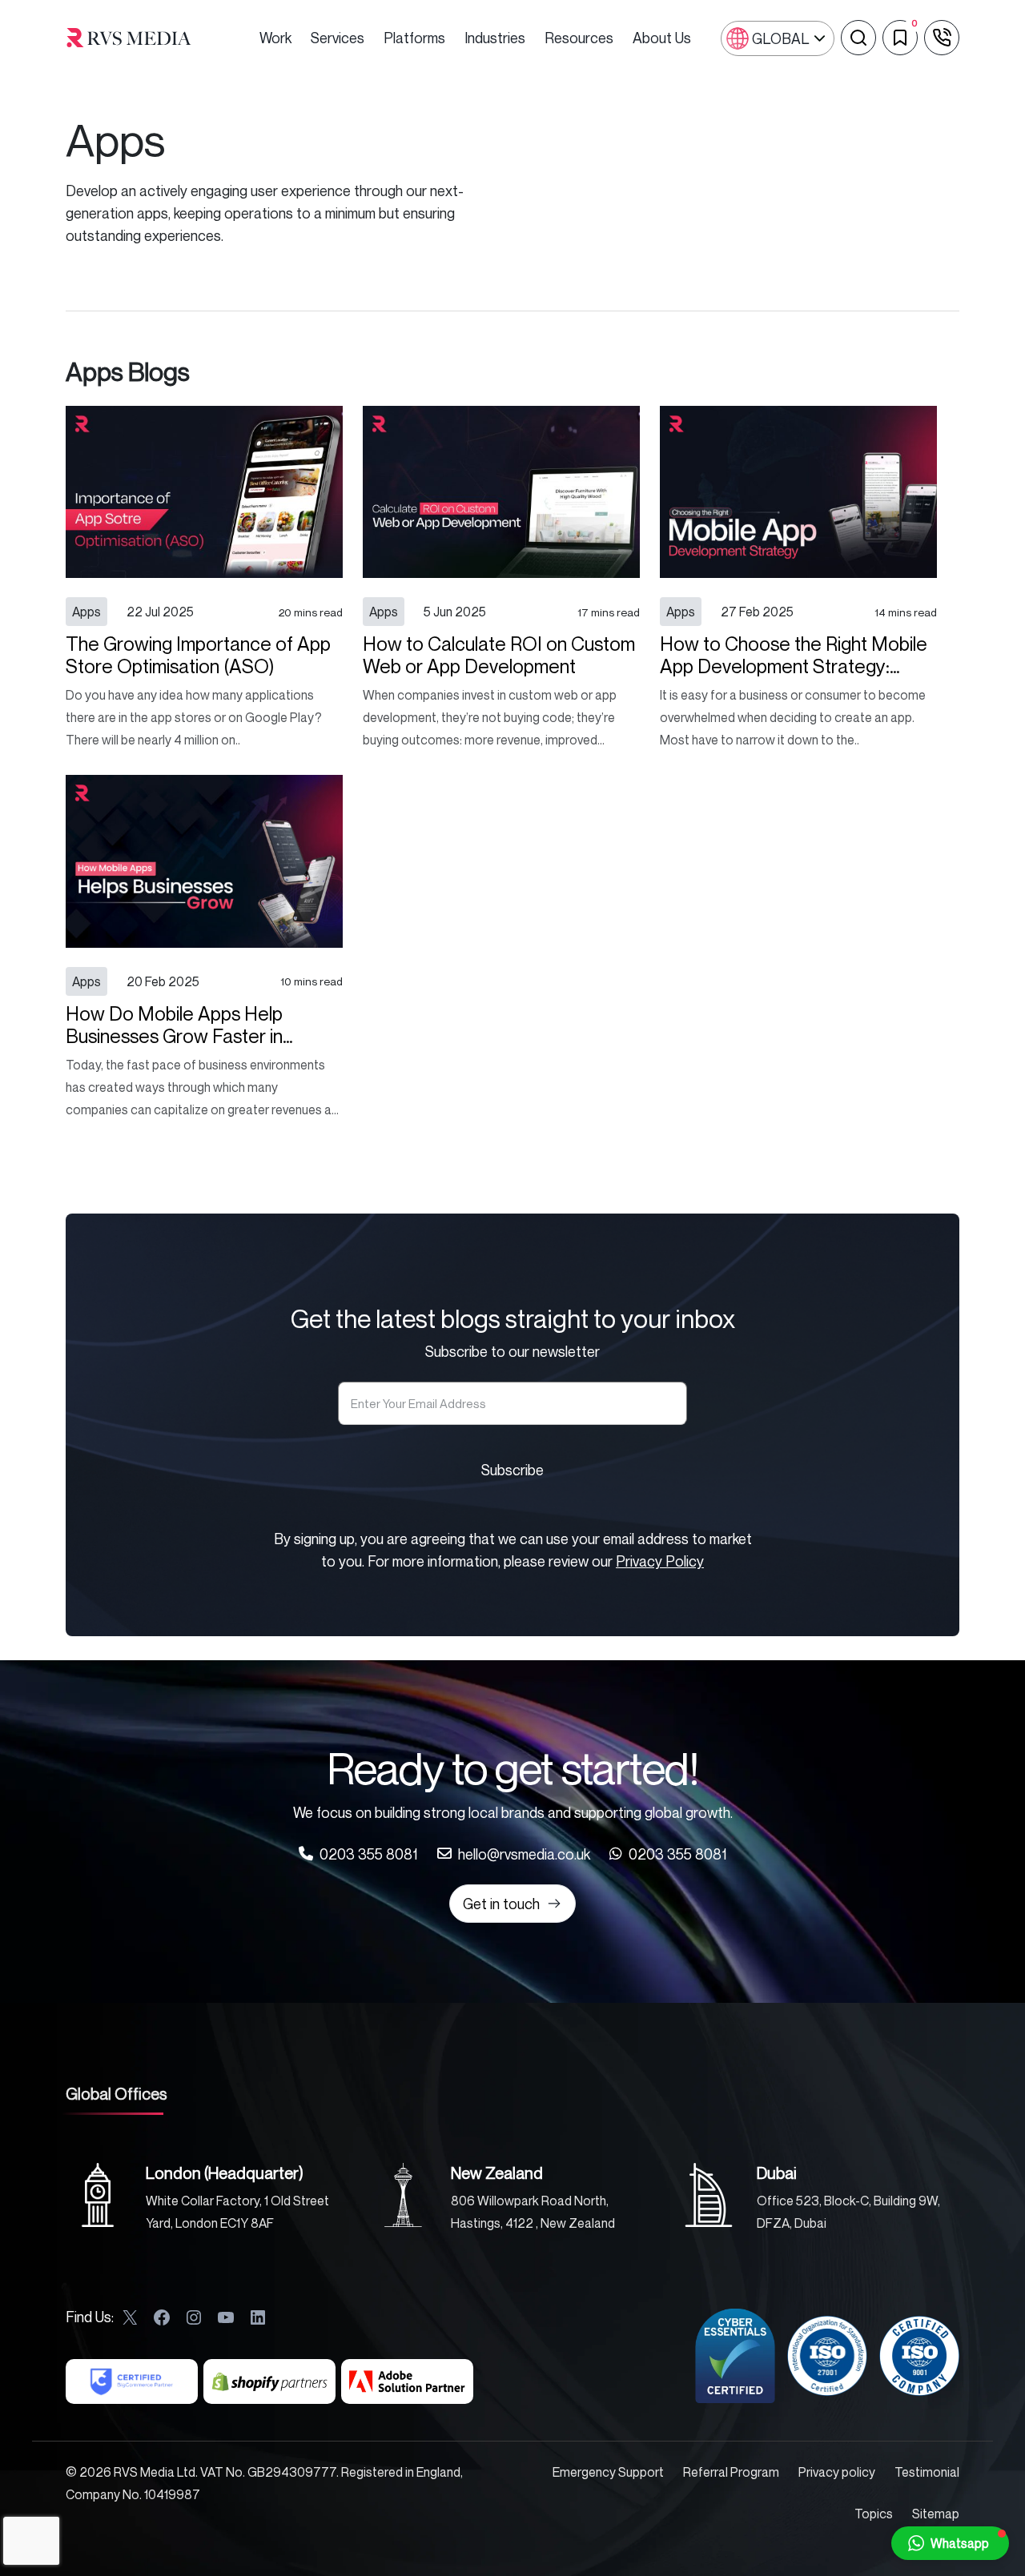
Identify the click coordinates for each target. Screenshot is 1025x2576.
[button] (950, 2543)
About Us (662, 38)
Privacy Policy (660, 1561)
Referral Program (731, 2472)
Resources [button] (579, 38)
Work (275, 38)
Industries (495, 38)
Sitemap (936, 2514)
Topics (874, 2514)
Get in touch (501, 1904)
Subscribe (512, 1470)
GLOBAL (781, 38)
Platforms (414, 38)
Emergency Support (608, 2472)
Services (338, 38)
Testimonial (927, 2472)
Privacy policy (837, 2472)
